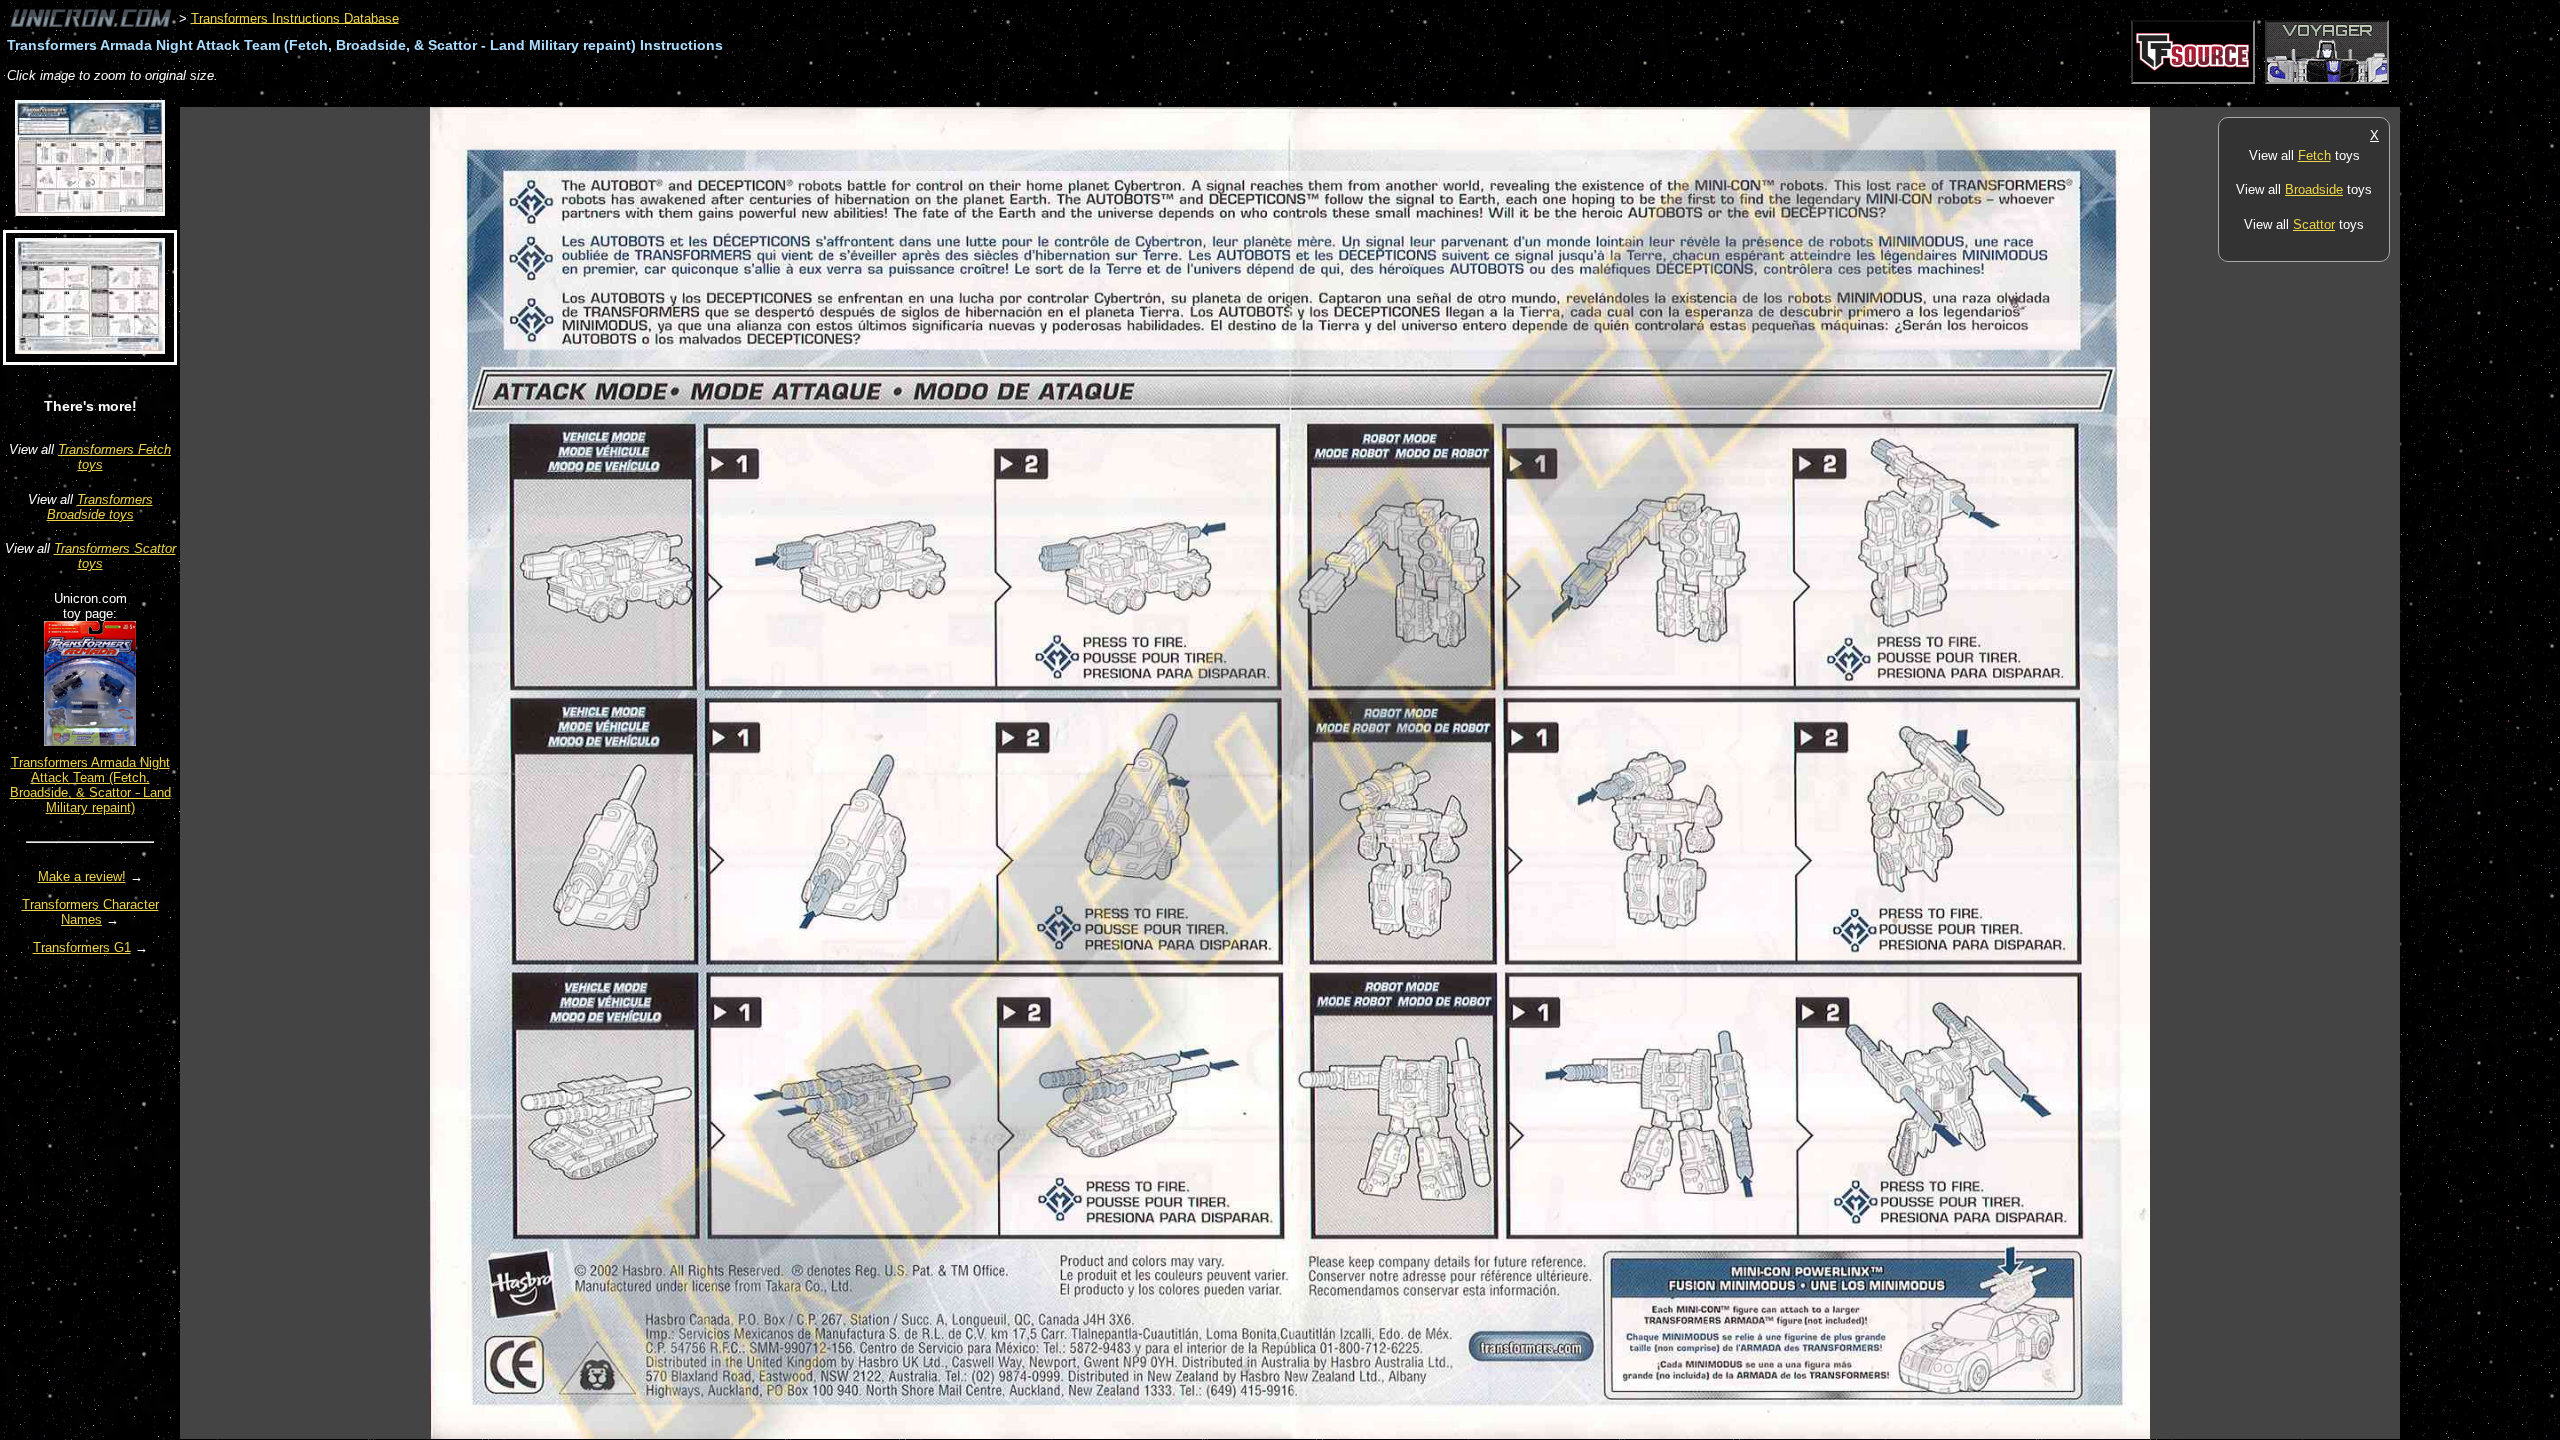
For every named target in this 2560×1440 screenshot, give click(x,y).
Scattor (2314, 224)
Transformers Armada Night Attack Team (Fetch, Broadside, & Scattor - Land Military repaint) (90, 785)
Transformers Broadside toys (100, 507)
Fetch (2314, 155)
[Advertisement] (544, 96)
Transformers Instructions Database (295, 17)
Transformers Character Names (90, 912)
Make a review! (82, 876)
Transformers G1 (82, 947)
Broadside (2314, 189)
